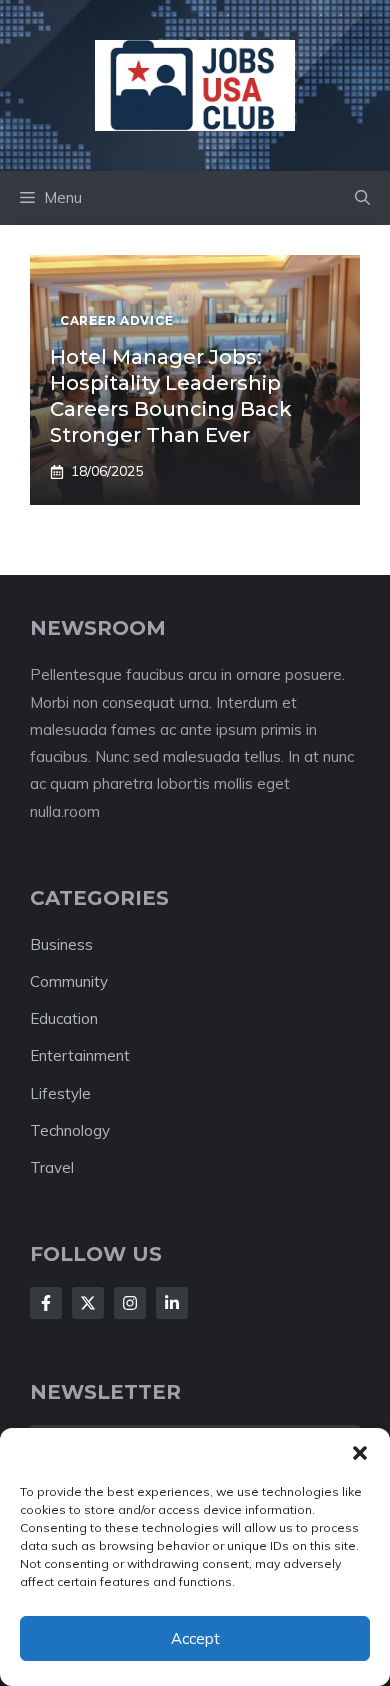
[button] (360, 1453)
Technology (70, 1130)
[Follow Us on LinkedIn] (172, 1303)
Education (64, 1018)
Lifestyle (60, 1093)
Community (69, 981)
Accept (195, 1638)
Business (61, 944)
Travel (52, 1167)
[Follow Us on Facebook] (46, 1303)
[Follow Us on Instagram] (130, 1303)
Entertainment (80, 1055)
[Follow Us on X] (88, 1303)
